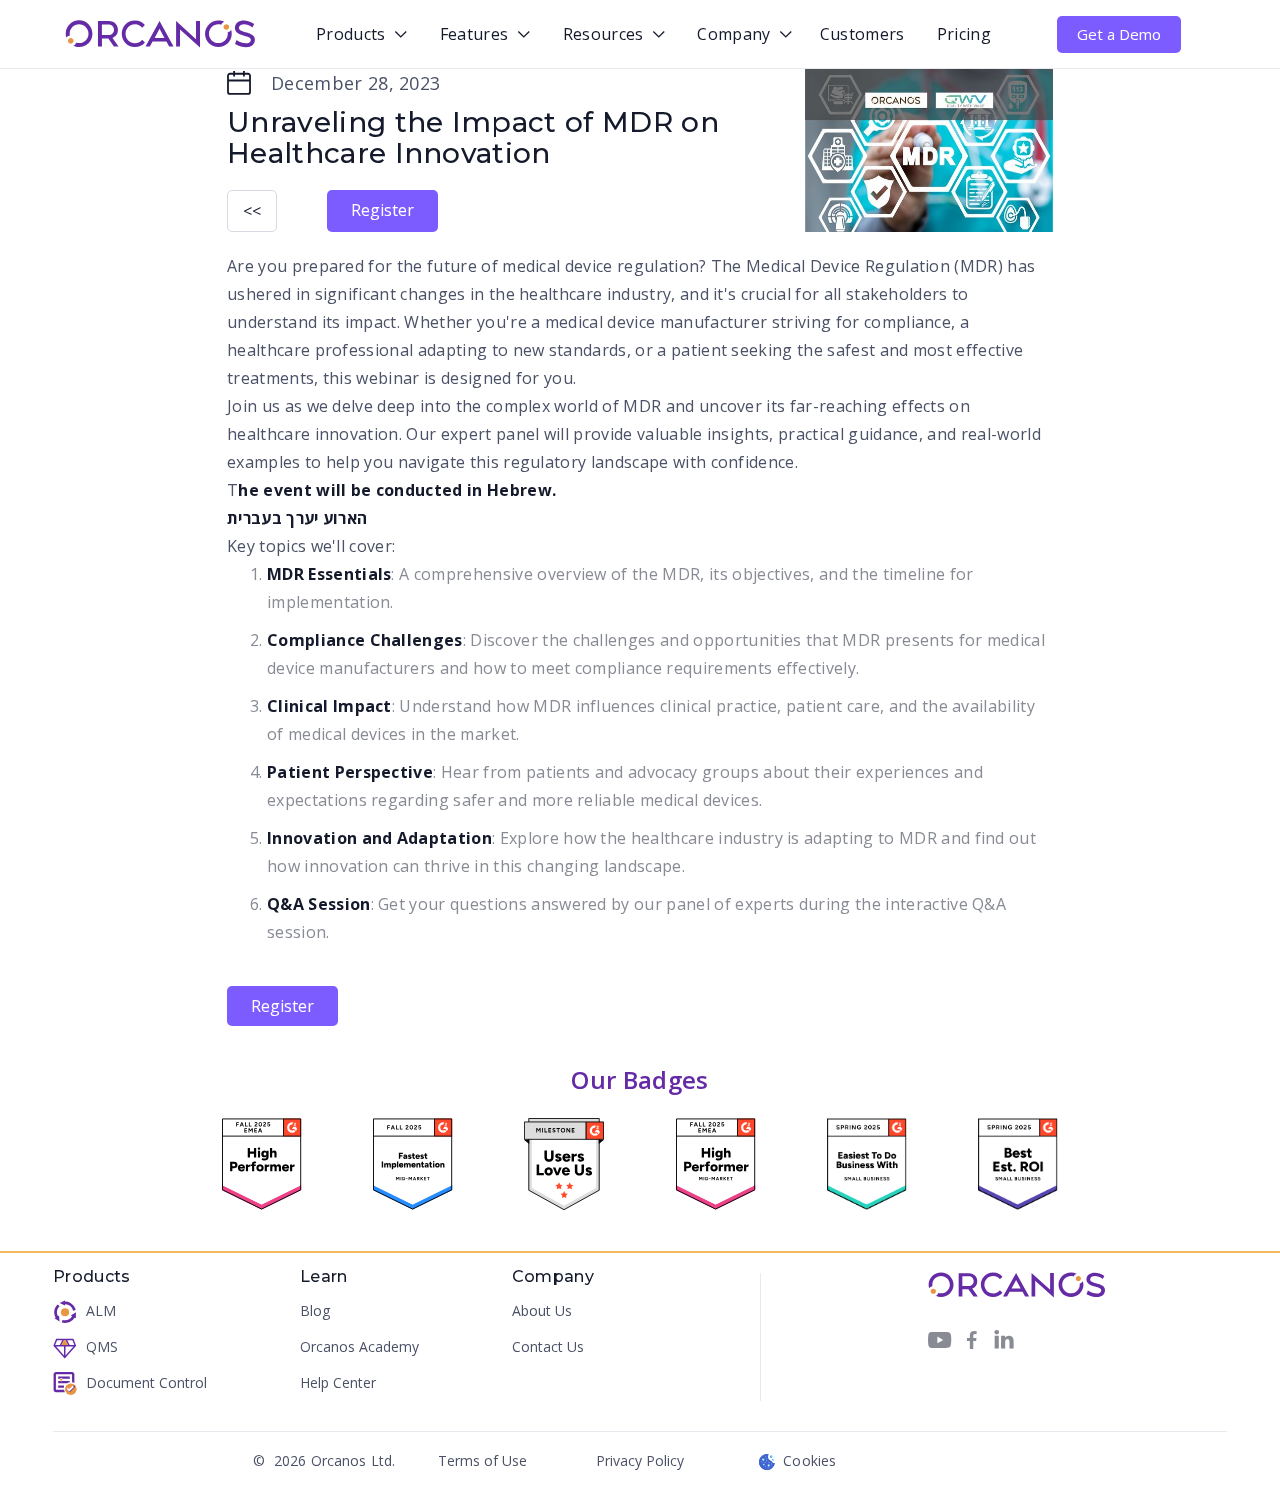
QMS (102, 1347)
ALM (101, 1311)
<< (252, 211)
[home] (160, 34)
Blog (315, 1311)
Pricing (964, 34)
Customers (862, 34)
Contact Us (548, 1347)
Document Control (146, 1383)
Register (382, 210)
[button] (357, 35)
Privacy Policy (640, 1461)
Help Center (338, 1383)
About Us (542, 1311)
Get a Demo (1119, 34)
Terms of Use (482, 1461)
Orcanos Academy (359, 1347)
